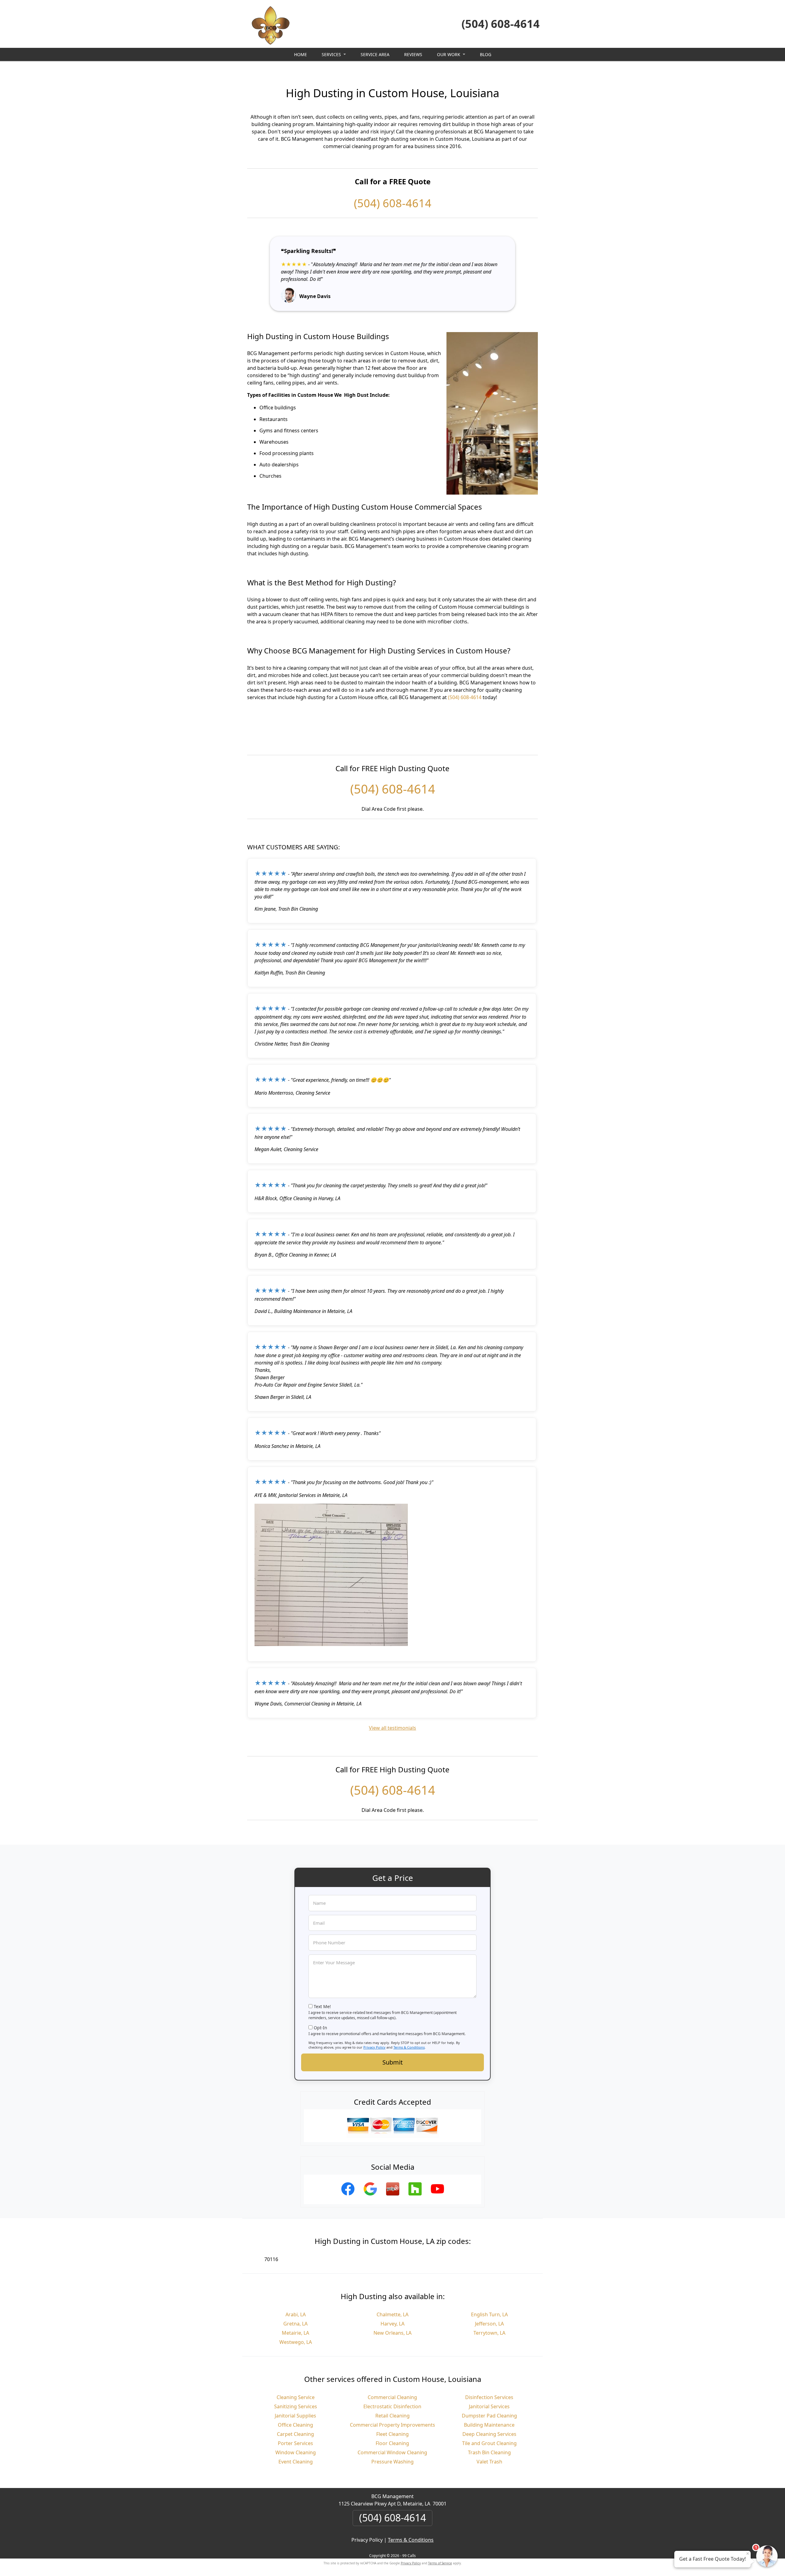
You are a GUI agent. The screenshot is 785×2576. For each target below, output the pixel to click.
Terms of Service (440, 2563)
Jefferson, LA (489, 2324)
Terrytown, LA (489, 2333)
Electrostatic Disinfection (392, 2406)
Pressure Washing (392, 2462)
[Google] (370, 2196)
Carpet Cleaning (295, 2434)
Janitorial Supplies (295, 2416)
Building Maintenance (489, 2425)
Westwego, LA (296, 2342)
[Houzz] (415, 2196)
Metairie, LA (295, 2333)
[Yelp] (393, 2196)
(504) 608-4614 (501, 24)
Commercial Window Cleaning (392, 2452)
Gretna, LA (295, 2324)
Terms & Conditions (409, 2047)
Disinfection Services (489, 2397)
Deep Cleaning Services (489, 2434)
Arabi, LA (296, 2314)
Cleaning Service (296, 2397)
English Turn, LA (489, 2314)
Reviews (413, 54)
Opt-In (320, 2028)
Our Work (449, 54)
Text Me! (322, 2006)
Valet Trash (489, 2462)
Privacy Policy (374, 2047)
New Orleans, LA (392, 2333)
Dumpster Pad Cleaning (489, 2416)
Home (301, 54)
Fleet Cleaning (392, 2434)
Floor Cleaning (392, 2443)
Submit (392, 2062)
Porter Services (295, 2443)
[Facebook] (348, 2196)
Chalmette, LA (392, 2314)
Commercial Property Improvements (392, 2425)
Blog (486, 54)
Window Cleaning (296, 2452)
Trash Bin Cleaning (489, 2452)
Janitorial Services (489, 2406)
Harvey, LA (392, 2324)
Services (331, 54)
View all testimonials (392, 1728)
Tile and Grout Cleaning (489, 2443)
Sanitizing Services (296, 2406)
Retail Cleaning (392, 2416)
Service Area (375, 54)
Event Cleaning (296, 2462)
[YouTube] (437, 2196)
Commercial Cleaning (392, 2397)
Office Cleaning (295, 2425)
